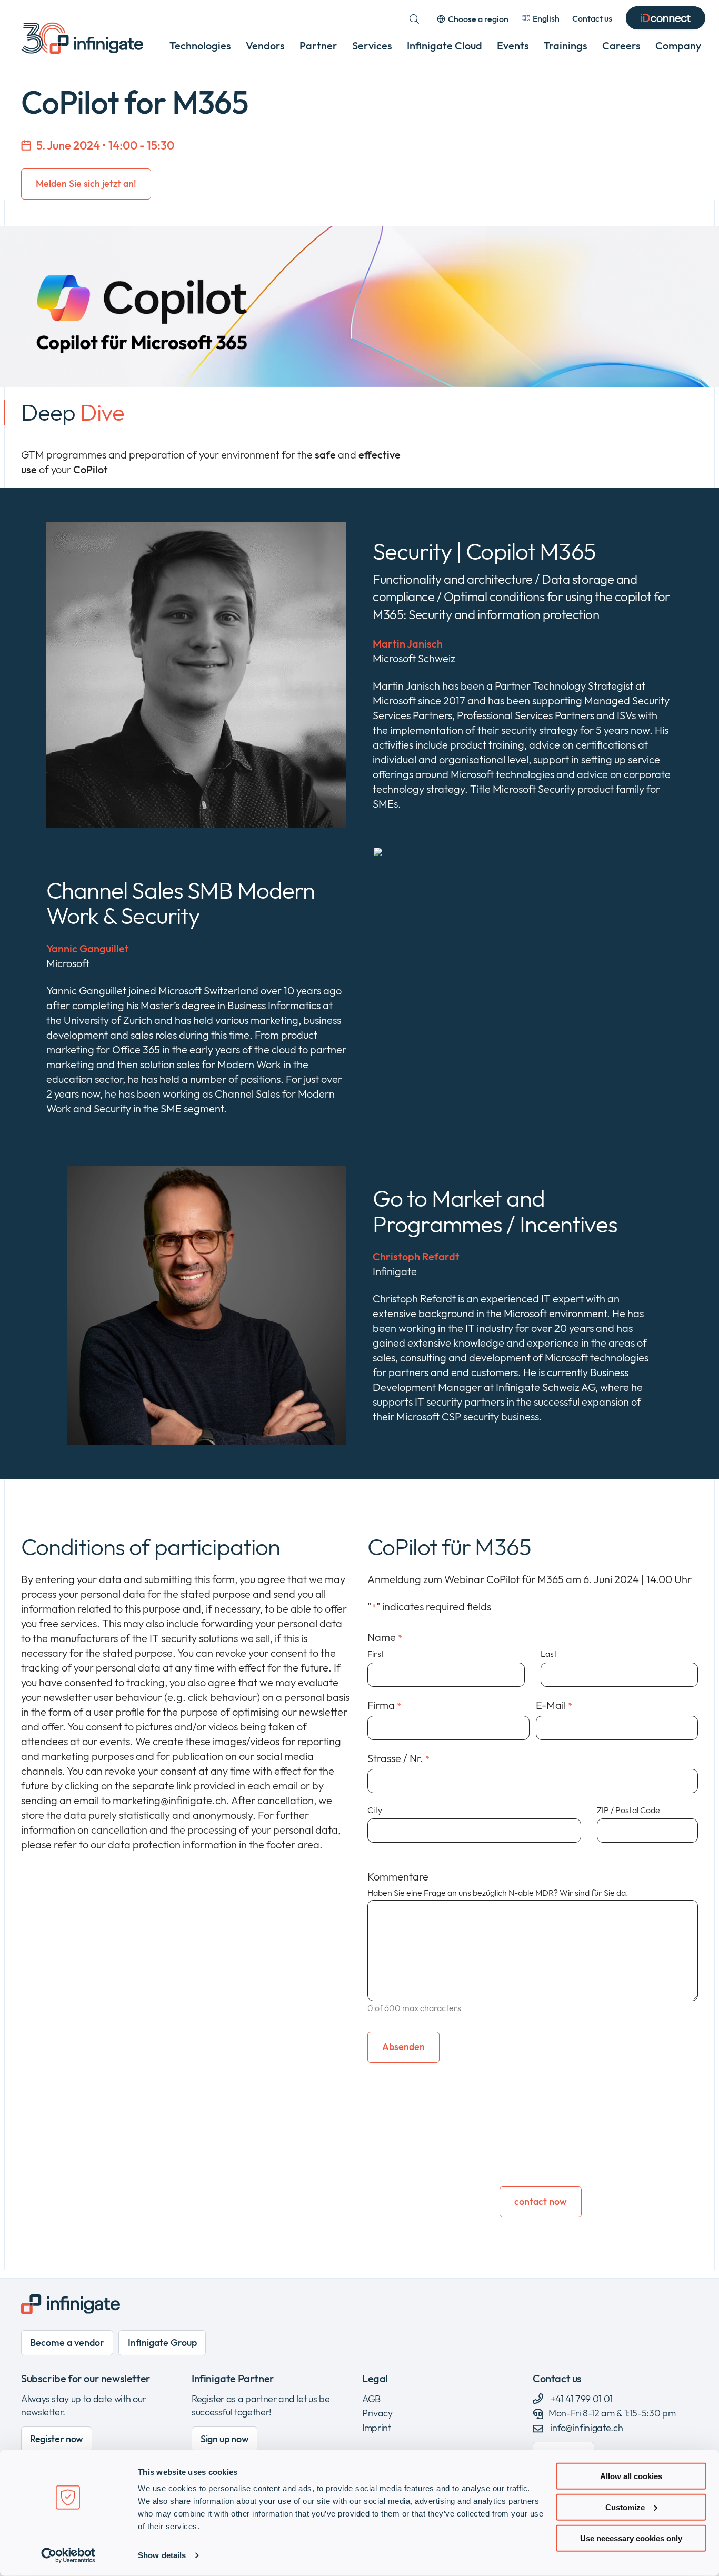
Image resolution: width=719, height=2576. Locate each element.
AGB (371, 2399)
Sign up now (224, 2439)
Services (372, 46)
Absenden (403, 2047)
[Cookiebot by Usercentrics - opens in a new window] (68, 2555)
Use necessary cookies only (631, 2538)
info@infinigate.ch (587, 2428)
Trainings (566, 46)
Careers (621, 46)
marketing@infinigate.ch (558, 2151)
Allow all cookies (631, 2476)
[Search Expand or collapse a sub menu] (414, 19)
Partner (318, 46)
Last (549, 1654)
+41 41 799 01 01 (581, 2399)
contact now (541, 2201)
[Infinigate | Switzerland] (82, 38)
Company (678, 46)
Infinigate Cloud (445, 46)
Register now (57, 2439)
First (376, 1654)
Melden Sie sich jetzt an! (86, 183)
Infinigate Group (162, 2343)
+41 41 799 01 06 (550, 2166)
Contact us (592, 18)
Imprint (376, 2428)
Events (513, 46)
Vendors (265, 46)
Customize (625, 2507)
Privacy (377, 2413)
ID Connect (666, 19)
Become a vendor (67, 2343)
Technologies (200, 46)
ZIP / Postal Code (628, 1810)
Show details (162, 2555)
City (375, 1810)
